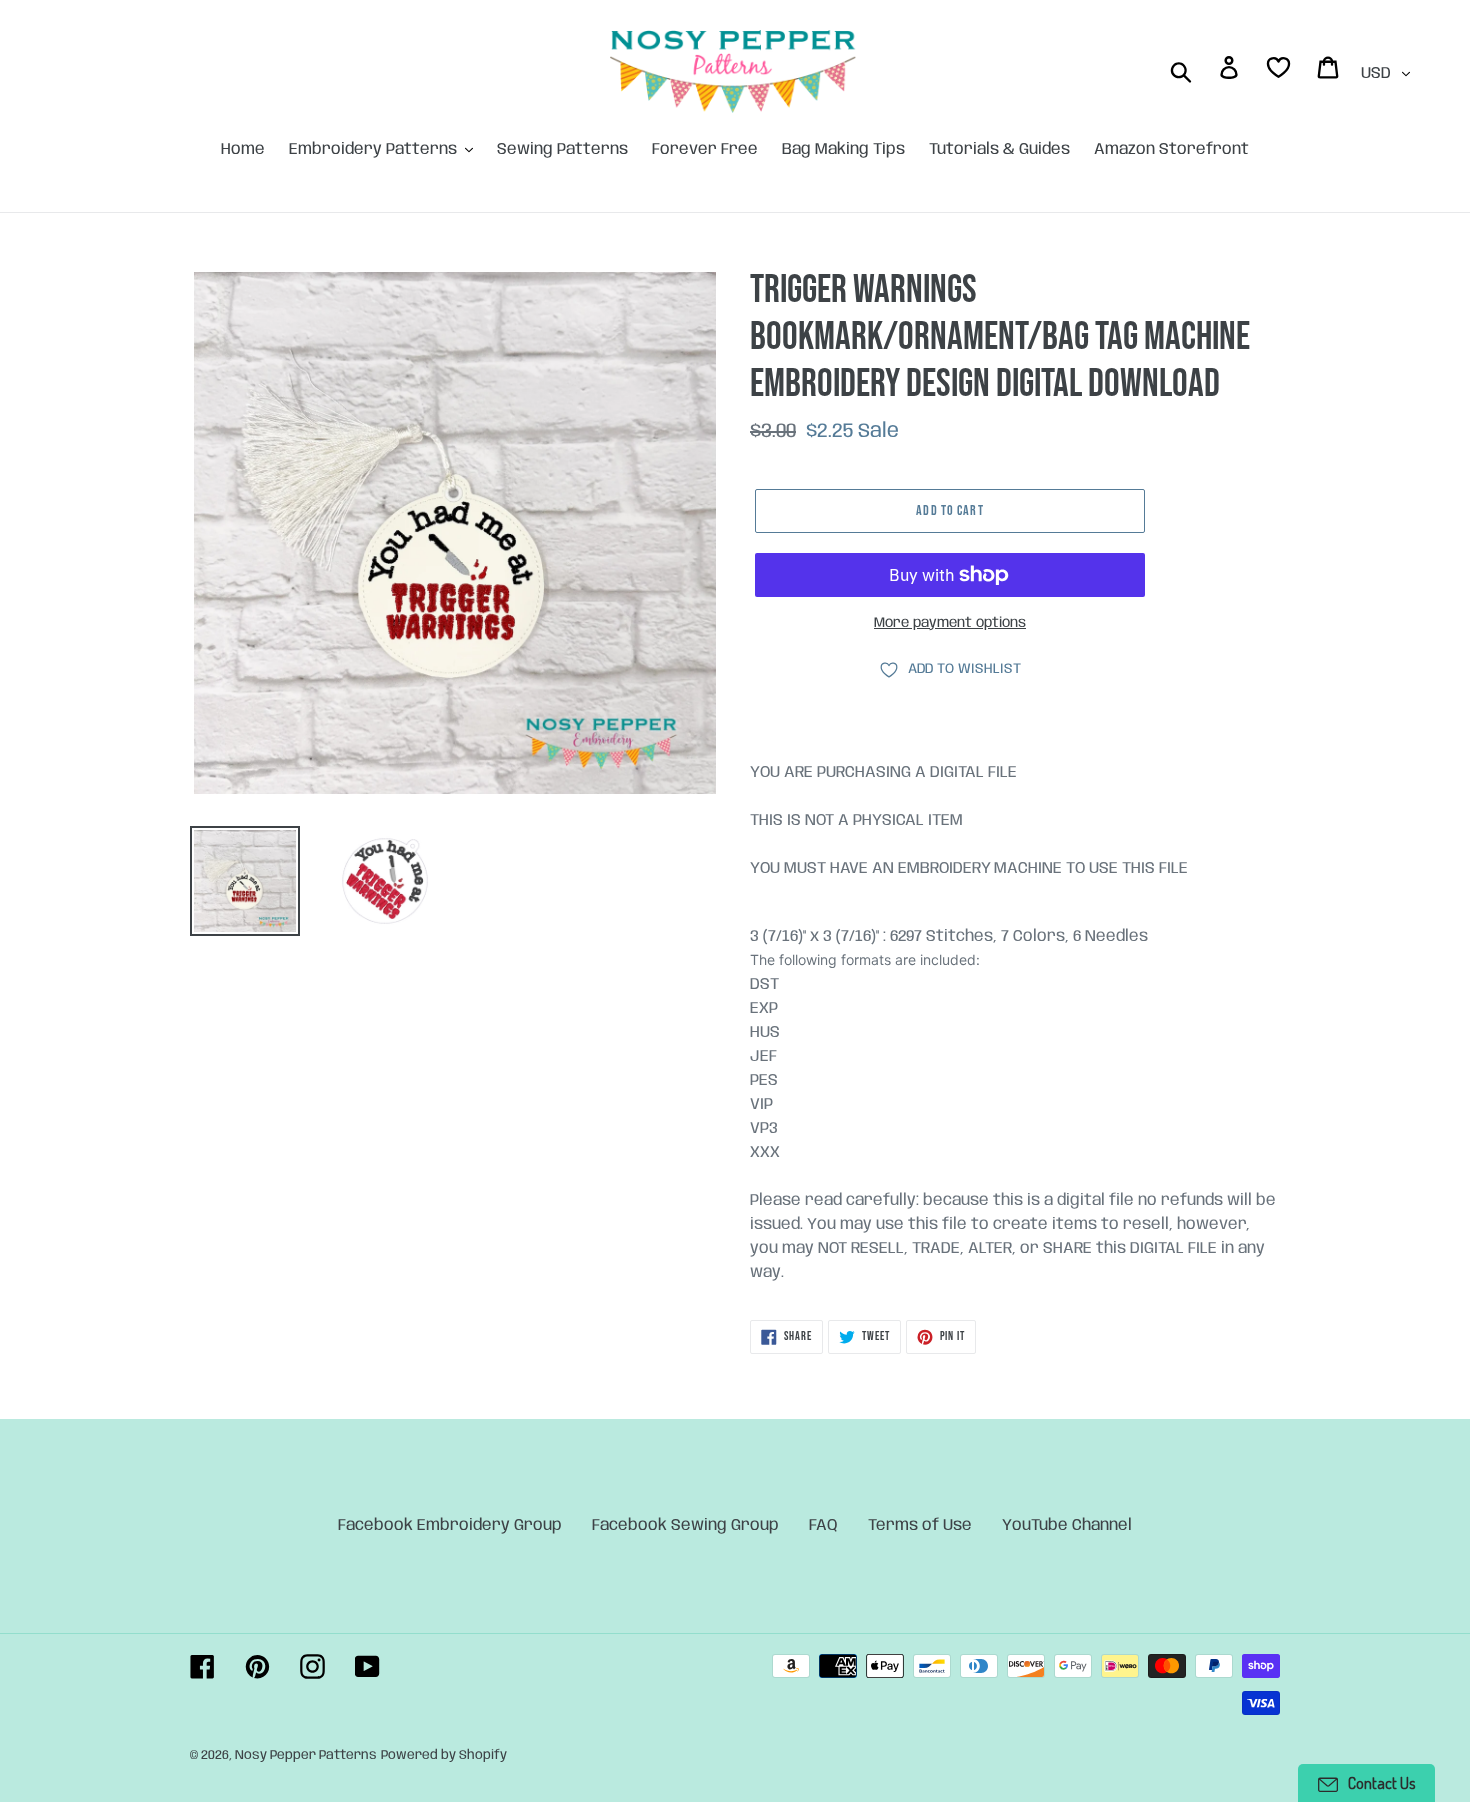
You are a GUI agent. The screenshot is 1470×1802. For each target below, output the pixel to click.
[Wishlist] (1280, 71)
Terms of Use (920, 1525)
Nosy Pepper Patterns (306, 1755)
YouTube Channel (1067, 1525)
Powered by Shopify (444, 1755)
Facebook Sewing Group (685, 1525)
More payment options (950, 623)
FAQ (823, 1525)
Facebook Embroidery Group (450, 1525)
